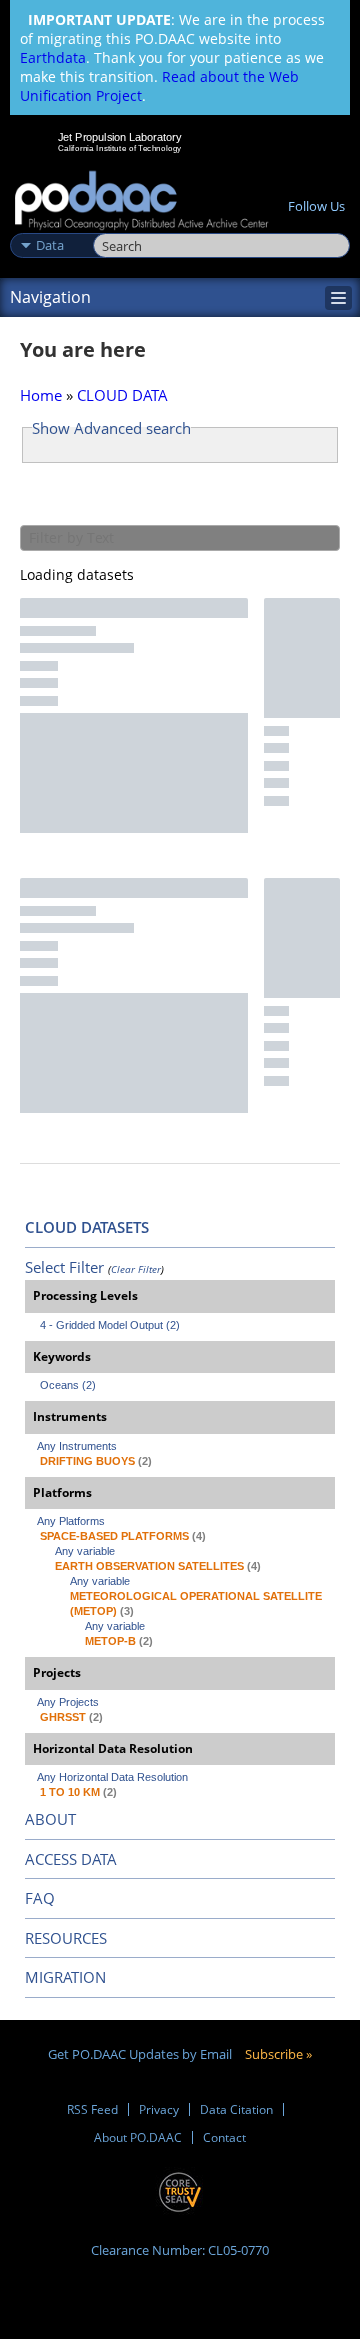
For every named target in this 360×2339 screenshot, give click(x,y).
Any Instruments (77, 1446)
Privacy (159, 2109)
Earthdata (53, 57)
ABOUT (50, 1819)
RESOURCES (66, 1938)
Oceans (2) (68, 1385)
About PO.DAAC (138, 2137)
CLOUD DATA (122, 395)
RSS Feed (92, 2109)
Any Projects (68, 1702)
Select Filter (64, 1267)
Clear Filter (136, 1269)
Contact (224, 2137)
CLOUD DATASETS (87, 1227)
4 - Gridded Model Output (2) (110, 1325)
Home (41, 395)
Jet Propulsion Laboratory (119, 137)
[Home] (141, 201)
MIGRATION (65, 1977)
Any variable (85, 1551)
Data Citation (236, 2109)
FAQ (40, 1898)
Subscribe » (278, 2054)
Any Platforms (71, 1521)
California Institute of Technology (120, 148)
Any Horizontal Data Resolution (112, 1777)
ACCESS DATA (71, 1859)
